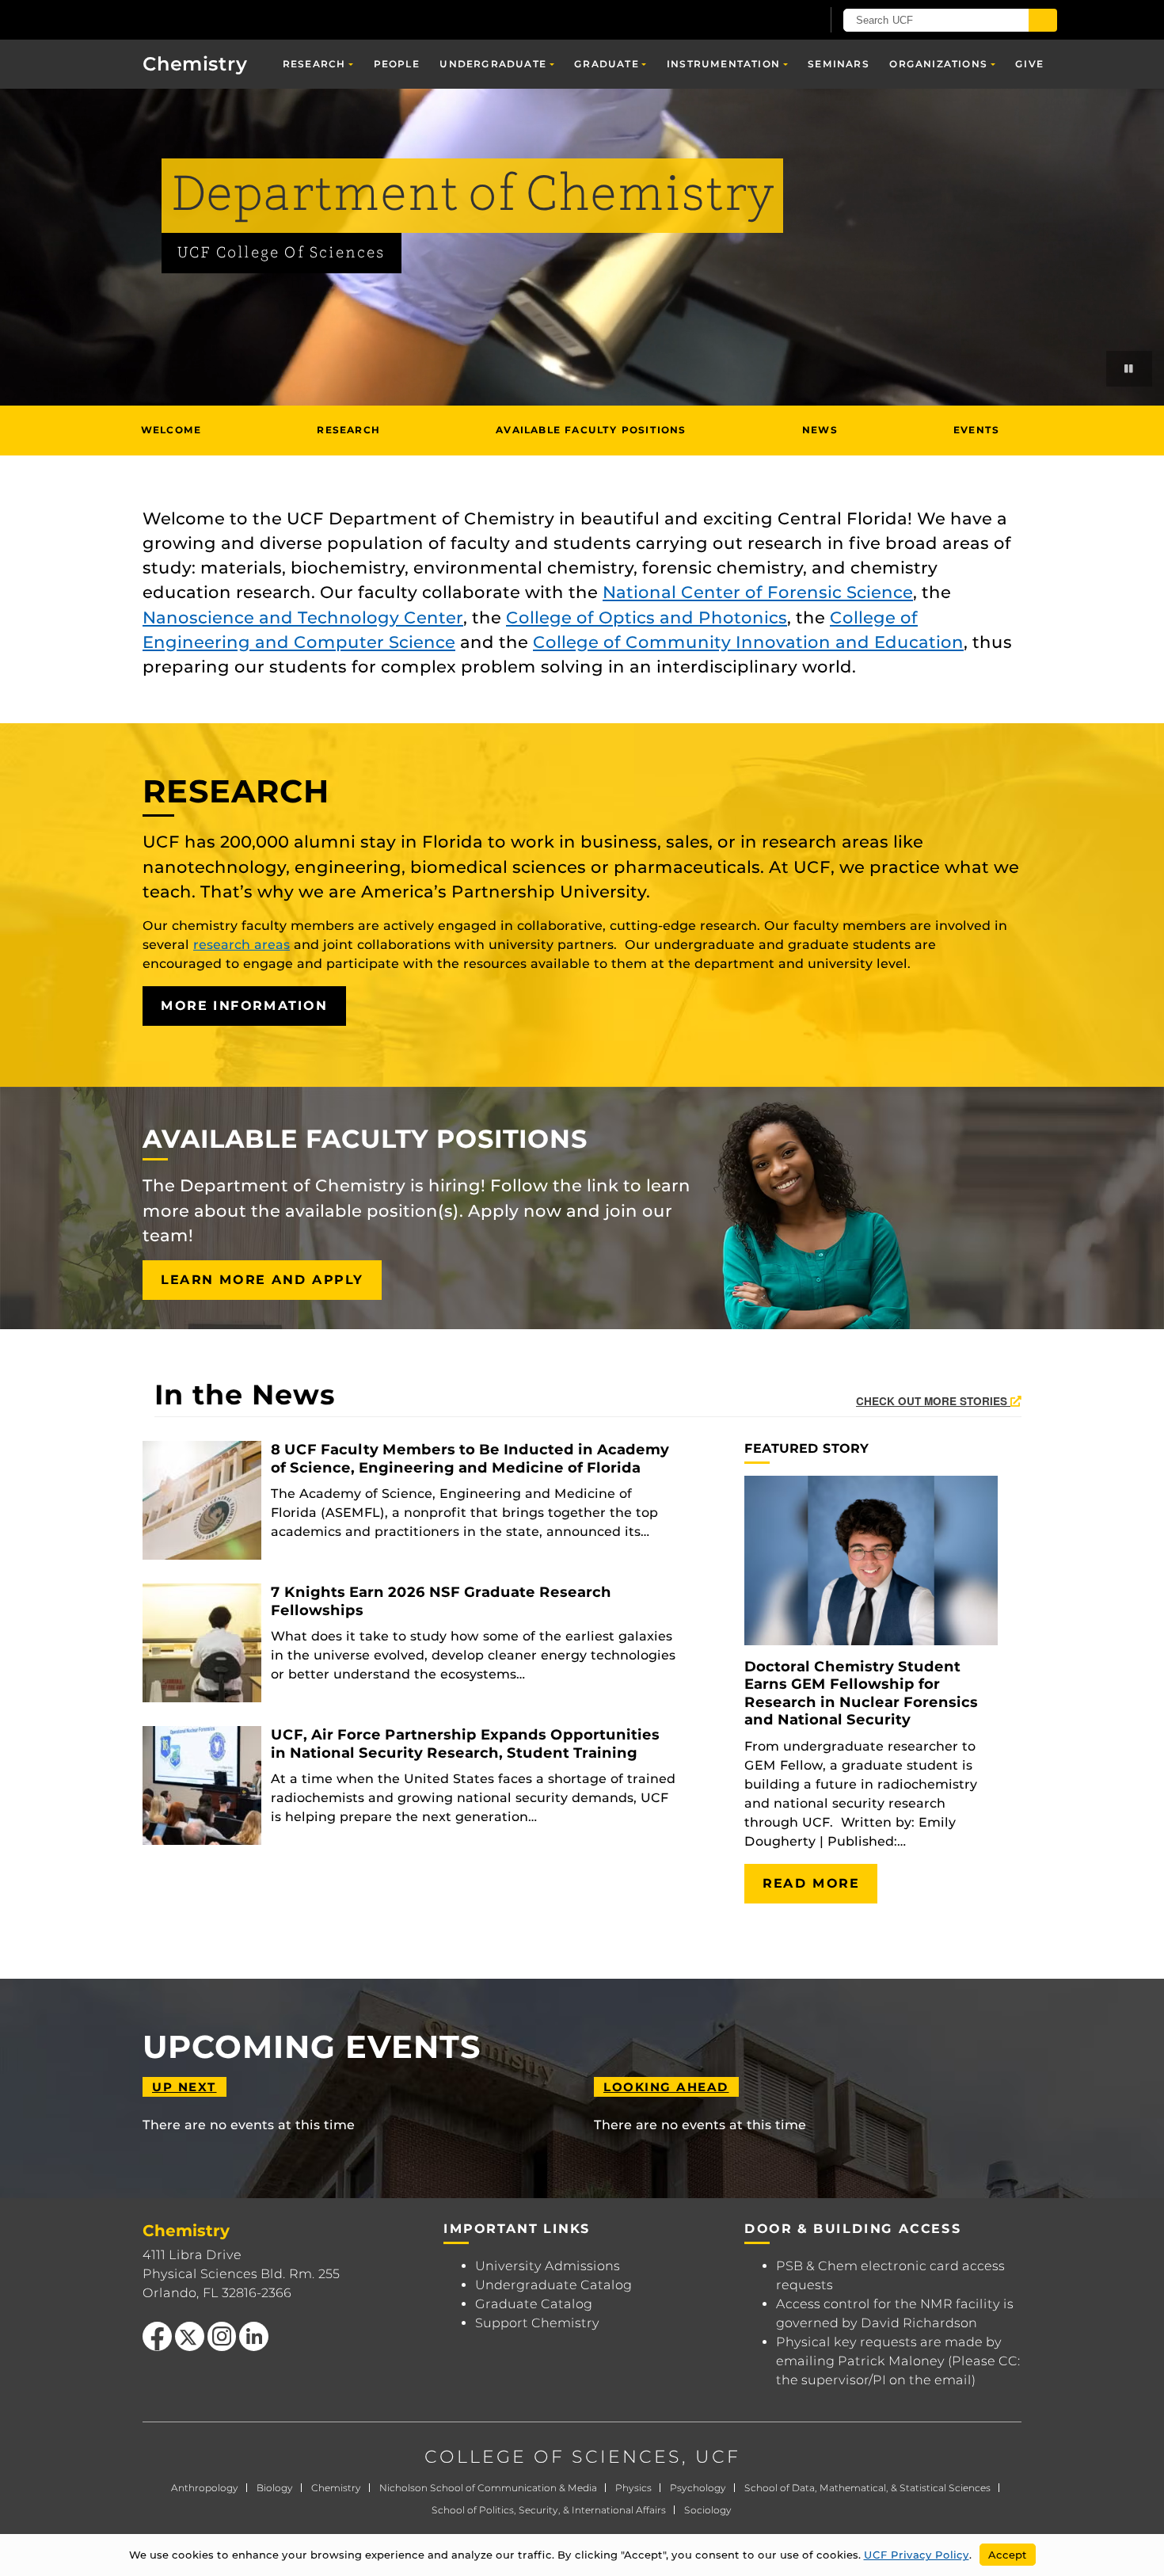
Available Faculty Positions (591, 430)
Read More (811, 1883)
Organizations (938, 64)
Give (1029, 64)
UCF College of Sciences (281, 253)
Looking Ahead (666, 2087)
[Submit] (1043, 20)
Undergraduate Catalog (553, 2285)
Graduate (607, 64)
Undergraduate (493, 64)
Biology (275, 2488)
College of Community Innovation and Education (748, 642)
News (820, 430)
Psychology (698, 2488)
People (397, 64)
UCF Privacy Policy (917, 2555)
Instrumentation (723, 64)
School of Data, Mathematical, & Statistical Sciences (867, 2488)
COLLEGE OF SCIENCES (553, 2457)
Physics (633, 2488)
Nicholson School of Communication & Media (488, 2488)
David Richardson (919, 2323)
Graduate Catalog (534, 2304)
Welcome (171, 430)
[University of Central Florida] (234, 19)
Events (976, 430)
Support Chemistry (537, 2323)
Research (314, 64)
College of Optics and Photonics (647, 617)
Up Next (184, 2087)
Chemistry (336, 2488)
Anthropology (205, 2488)
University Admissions (548, 2266)
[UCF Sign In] (770, 21)
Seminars (839, 64)
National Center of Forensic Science (758, 592)
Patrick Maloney (891, 2361)
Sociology (708, 2510)
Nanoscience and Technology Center (303, 617)
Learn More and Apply (262, 1280)
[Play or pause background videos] (1129, 369)
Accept (1008, 2555)
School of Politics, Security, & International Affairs (549, 2510)
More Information (244, 1006)
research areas (242, 945)
